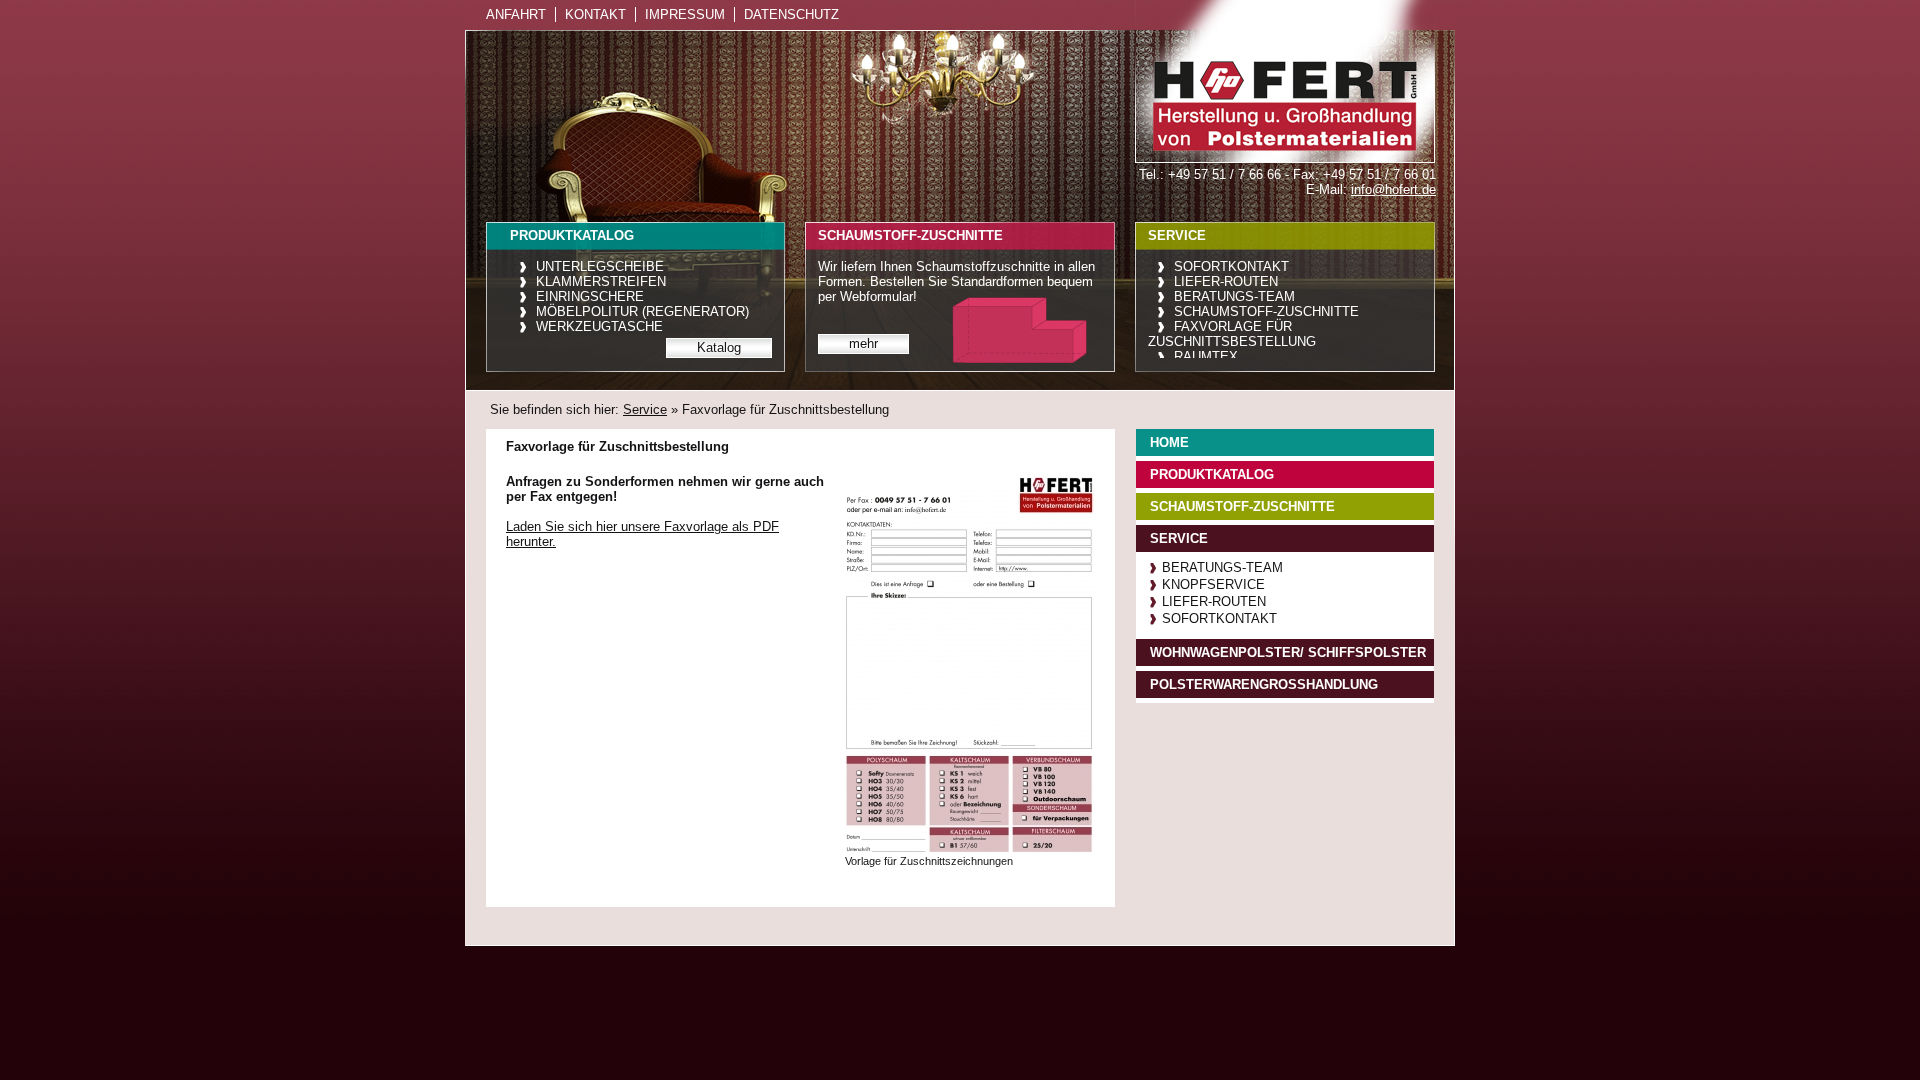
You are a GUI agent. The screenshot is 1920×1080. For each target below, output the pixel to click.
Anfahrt (516, 14)
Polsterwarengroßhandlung (1264, 684)
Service (645, 409)
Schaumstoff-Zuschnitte (1266, 311)
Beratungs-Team (1234, 296)
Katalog (719, 347)
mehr (863, 343)
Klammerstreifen (601, 281)
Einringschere (590, 296)
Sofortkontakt (1231, 266)
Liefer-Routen (1226, 281)
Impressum (685, 14)
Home (1169, 442)
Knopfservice (1213, 584)
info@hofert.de (1393, 189)
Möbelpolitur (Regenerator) (642, 311)
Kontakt (595, 14)
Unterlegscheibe (600, 266)
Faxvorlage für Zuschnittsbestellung (1232, 334)
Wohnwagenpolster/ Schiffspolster (1288, 652)
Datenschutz (791, 14)
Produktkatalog (1212, 474)
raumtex (1206, 356)
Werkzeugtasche (599, 326)
